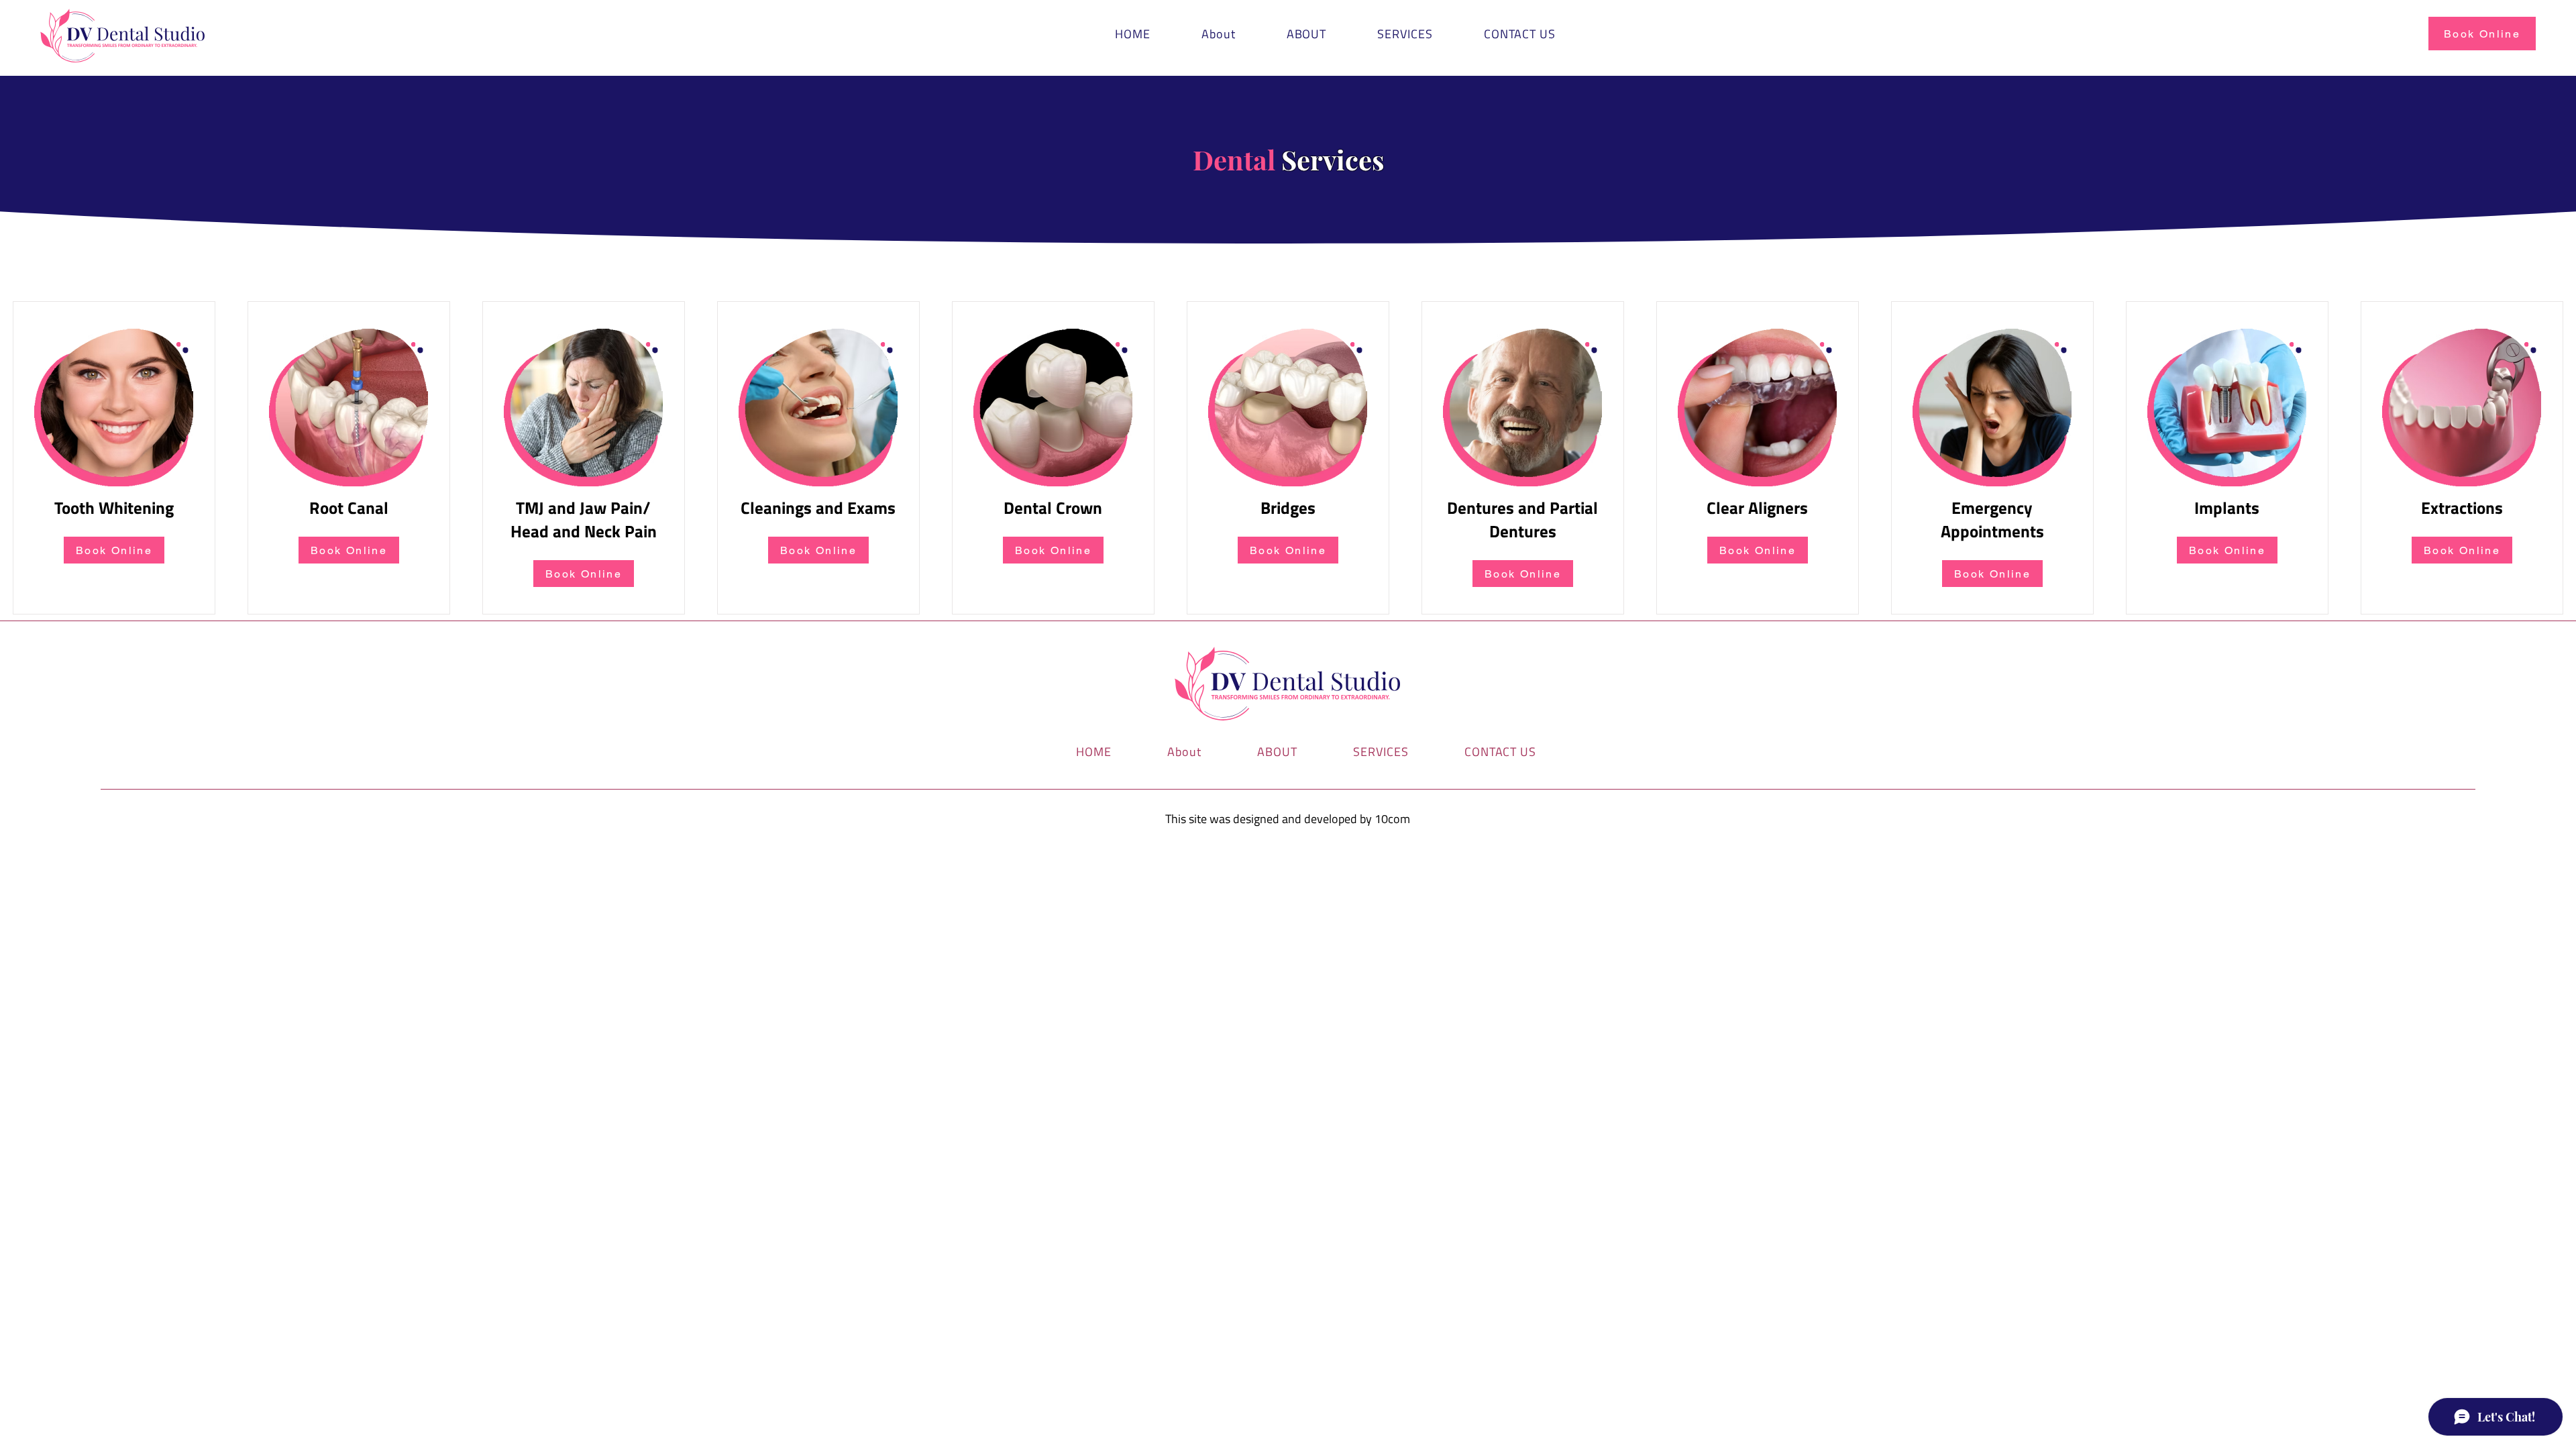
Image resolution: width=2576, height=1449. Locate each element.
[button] (1405, 34)
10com (1392, 819)
